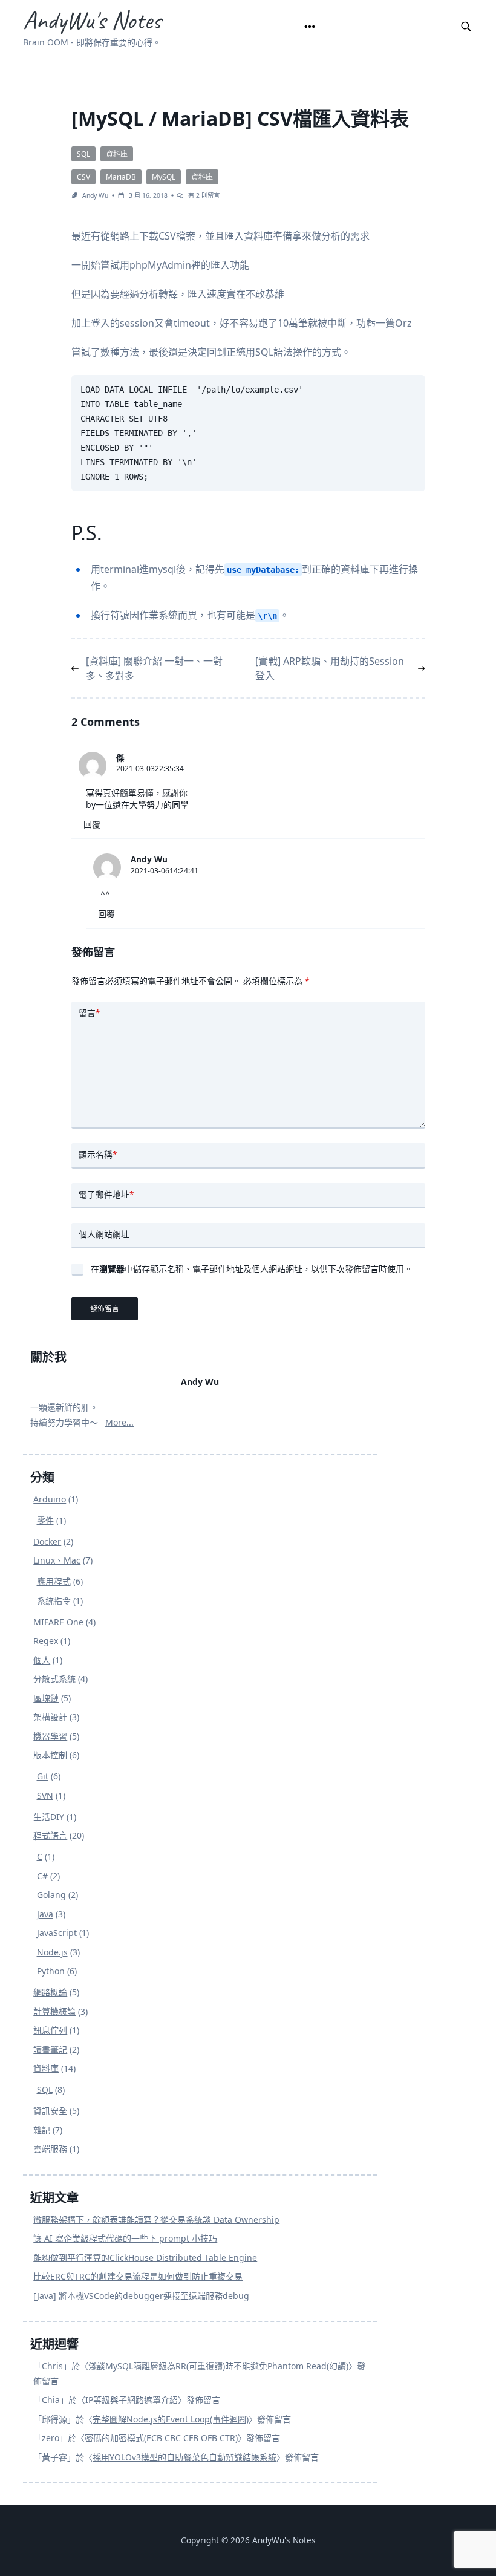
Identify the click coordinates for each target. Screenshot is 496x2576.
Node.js (52, 1952)
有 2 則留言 (204, 195)
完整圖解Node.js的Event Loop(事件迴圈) (171, 2419)
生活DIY (49, 1817)
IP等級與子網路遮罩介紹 (132, 2400)
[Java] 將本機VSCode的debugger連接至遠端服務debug (141, 2296)
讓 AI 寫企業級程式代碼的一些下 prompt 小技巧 (125, 2238)
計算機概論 (54, 2011)
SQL (83, 154)
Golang (51, 1895)
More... (119, 1422)
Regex (46, 1641)
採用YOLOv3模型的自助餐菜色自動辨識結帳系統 (184, 2457)
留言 (89, 1013)
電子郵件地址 (106, 1194)
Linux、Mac (57, 1560)
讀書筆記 (50, 2049)
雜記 (42, 2130)
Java (45, 1914)
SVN (45, 1795)
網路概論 (50, 1992)
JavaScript (57, 1933)
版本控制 (50, 1755)
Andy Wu (95, 195)
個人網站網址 (104, 1234)
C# (42, 1876)
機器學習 (50, 1736)
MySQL (164, 177)
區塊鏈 (46, 1698)
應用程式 (54, 1581)
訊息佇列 (50, 2030)
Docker (47, 1541)
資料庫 (117, 154)
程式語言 (50, 1835)
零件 (45, 1520)
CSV (83, 177)
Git (43, 1776)
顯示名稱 (98, 1154)
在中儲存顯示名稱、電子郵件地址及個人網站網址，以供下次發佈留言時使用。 (252, 1269)
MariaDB (121, 177)
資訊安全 (50, 2111)
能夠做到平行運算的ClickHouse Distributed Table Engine (145, 2258)
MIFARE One (58, 1622)
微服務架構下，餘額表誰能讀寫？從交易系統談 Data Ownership (156, 2219)
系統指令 (54, 1601)
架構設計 (50, 1717)
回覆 (92, 824)
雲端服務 (50, 2149)
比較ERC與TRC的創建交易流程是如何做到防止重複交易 (138, 2276)
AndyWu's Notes (92, 20)
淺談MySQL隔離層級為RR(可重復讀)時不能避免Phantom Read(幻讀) (218, 2366)
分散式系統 (54, 1679)
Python (51, 1971)
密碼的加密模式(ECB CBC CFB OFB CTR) (161, 2438)
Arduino (50, 1499)
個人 (42, 1660)
